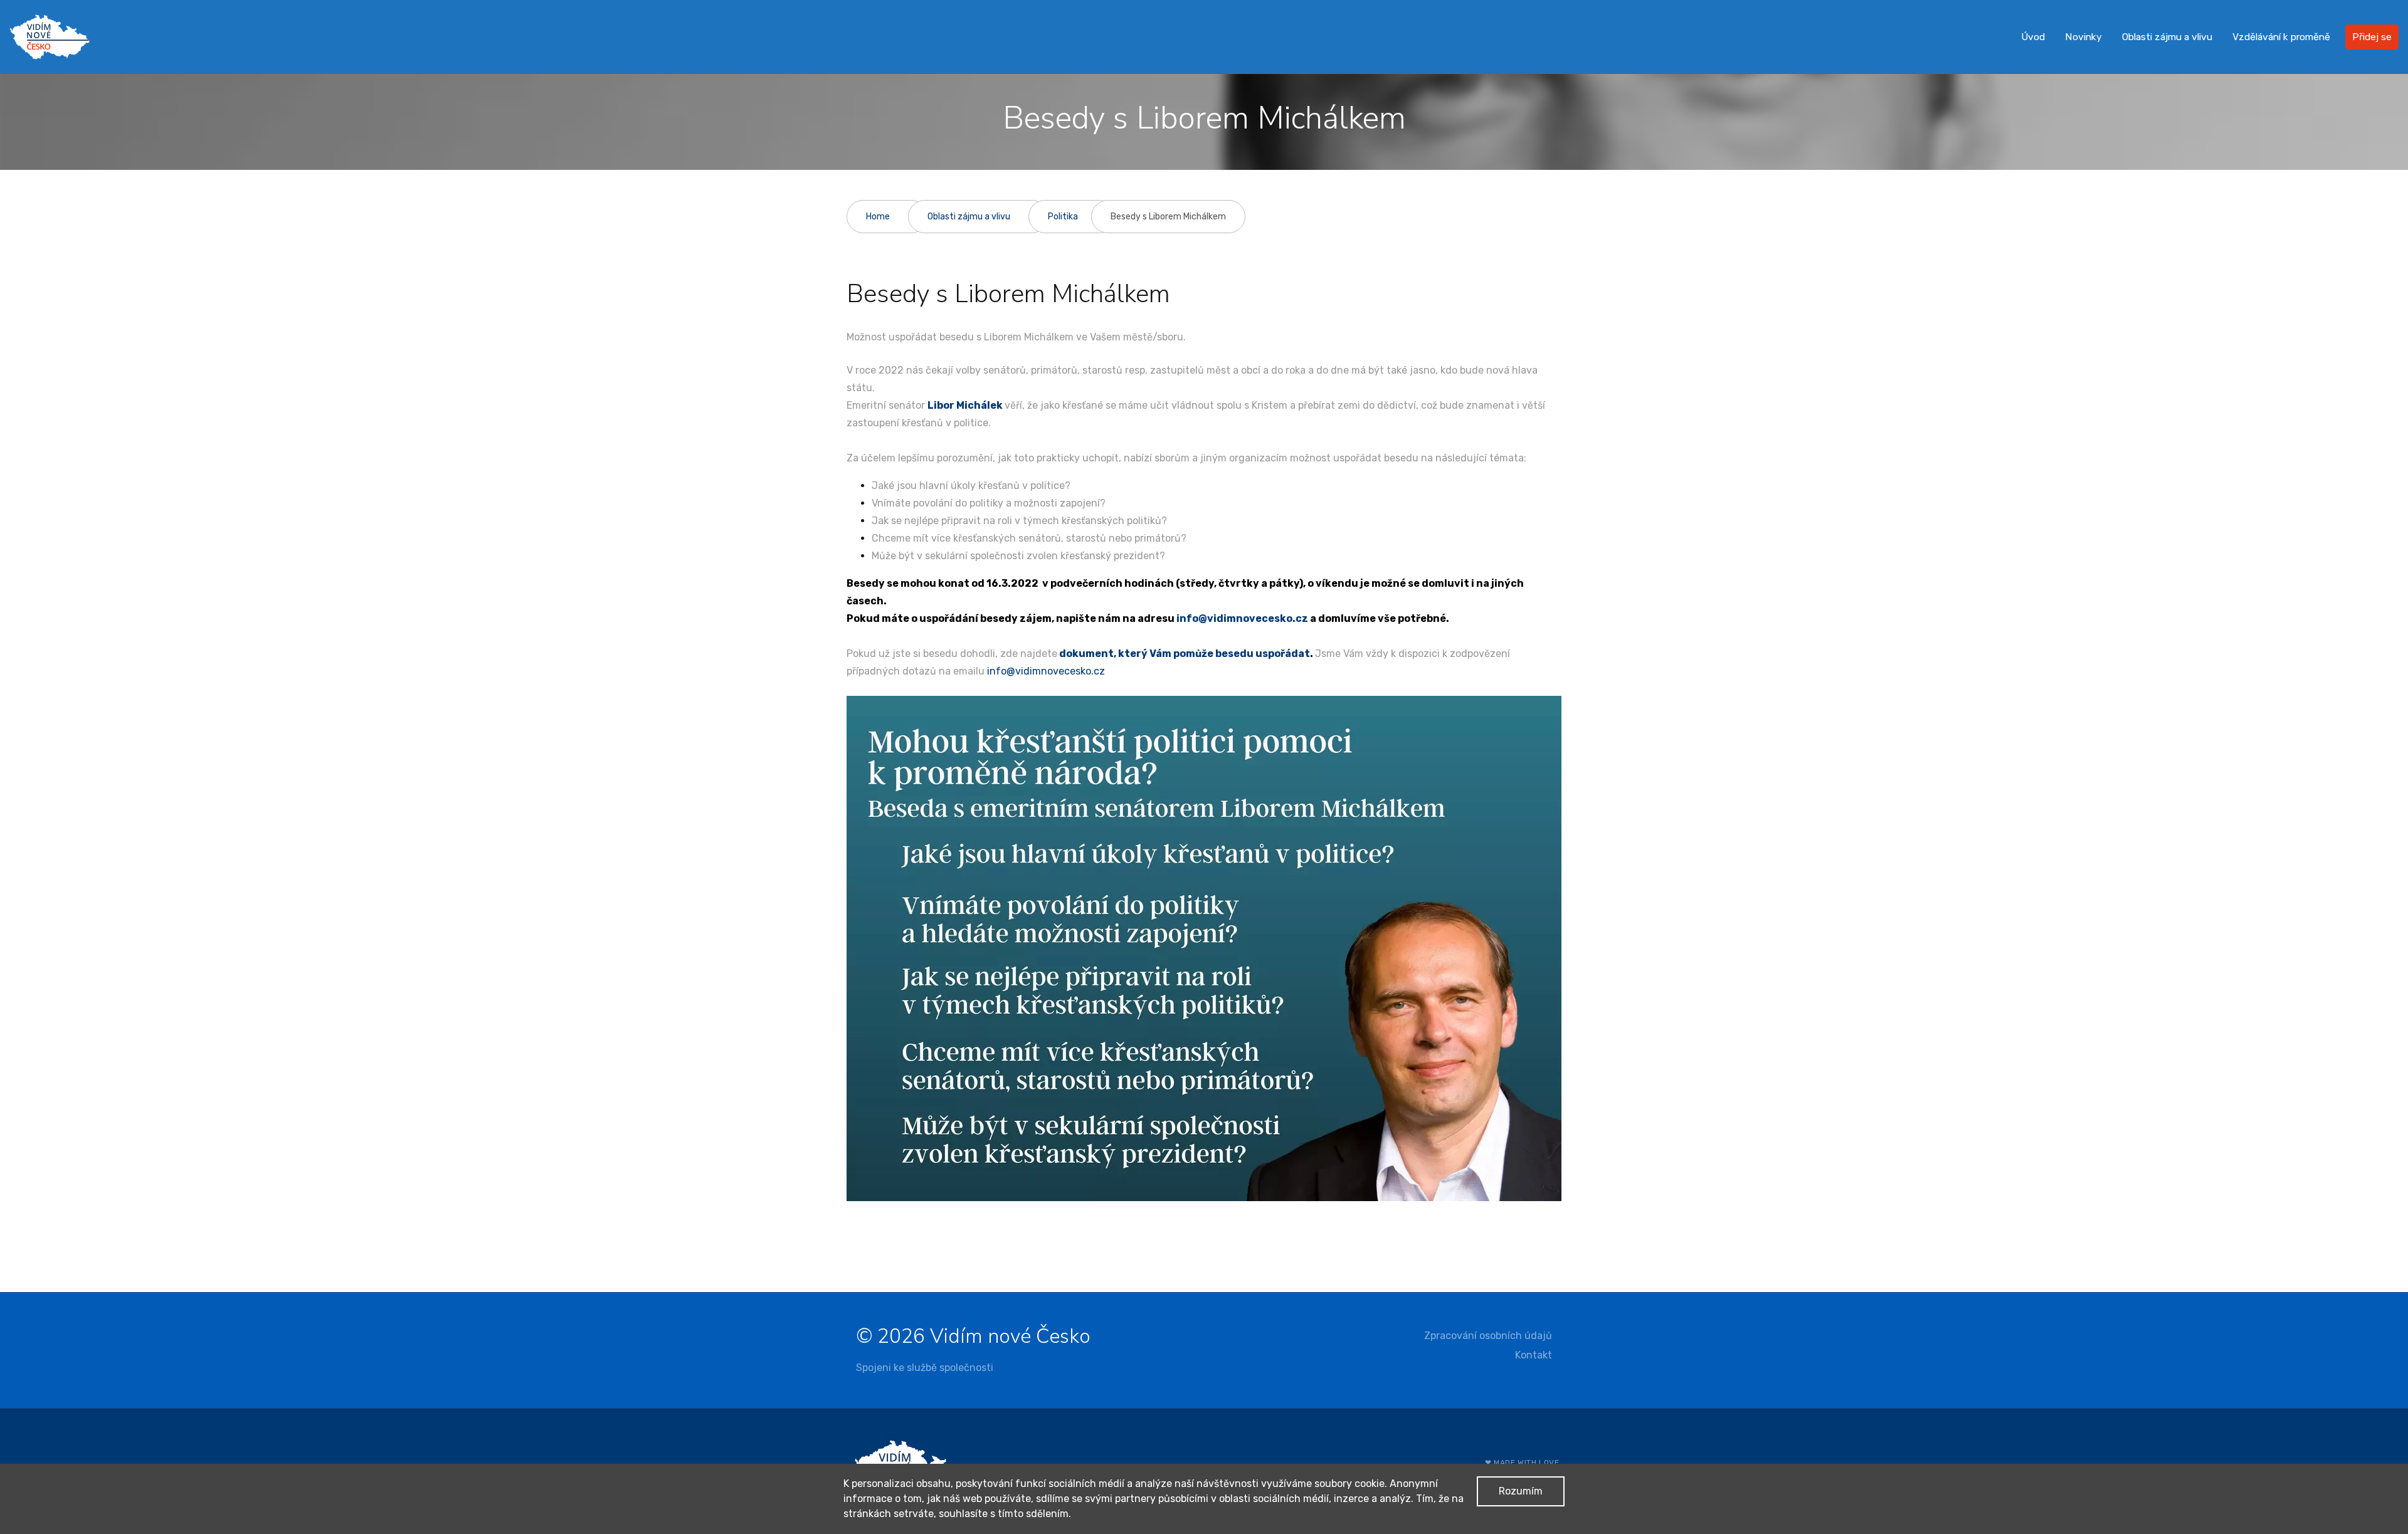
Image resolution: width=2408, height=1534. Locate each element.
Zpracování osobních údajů (1488, 1336)
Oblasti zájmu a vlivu (2167, 37)
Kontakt (1534, 1355)
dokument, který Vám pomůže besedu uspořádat (1185, 654)
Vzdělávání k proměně (2281, 37)
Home (878, 217)
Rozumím (1521, 1491)
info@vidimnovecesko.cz (1242, 618)
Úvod (2033, 37)
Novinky (2083, 37)
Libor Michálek (965, 405)
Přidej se (2372, 37)
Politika (1063, 217)
